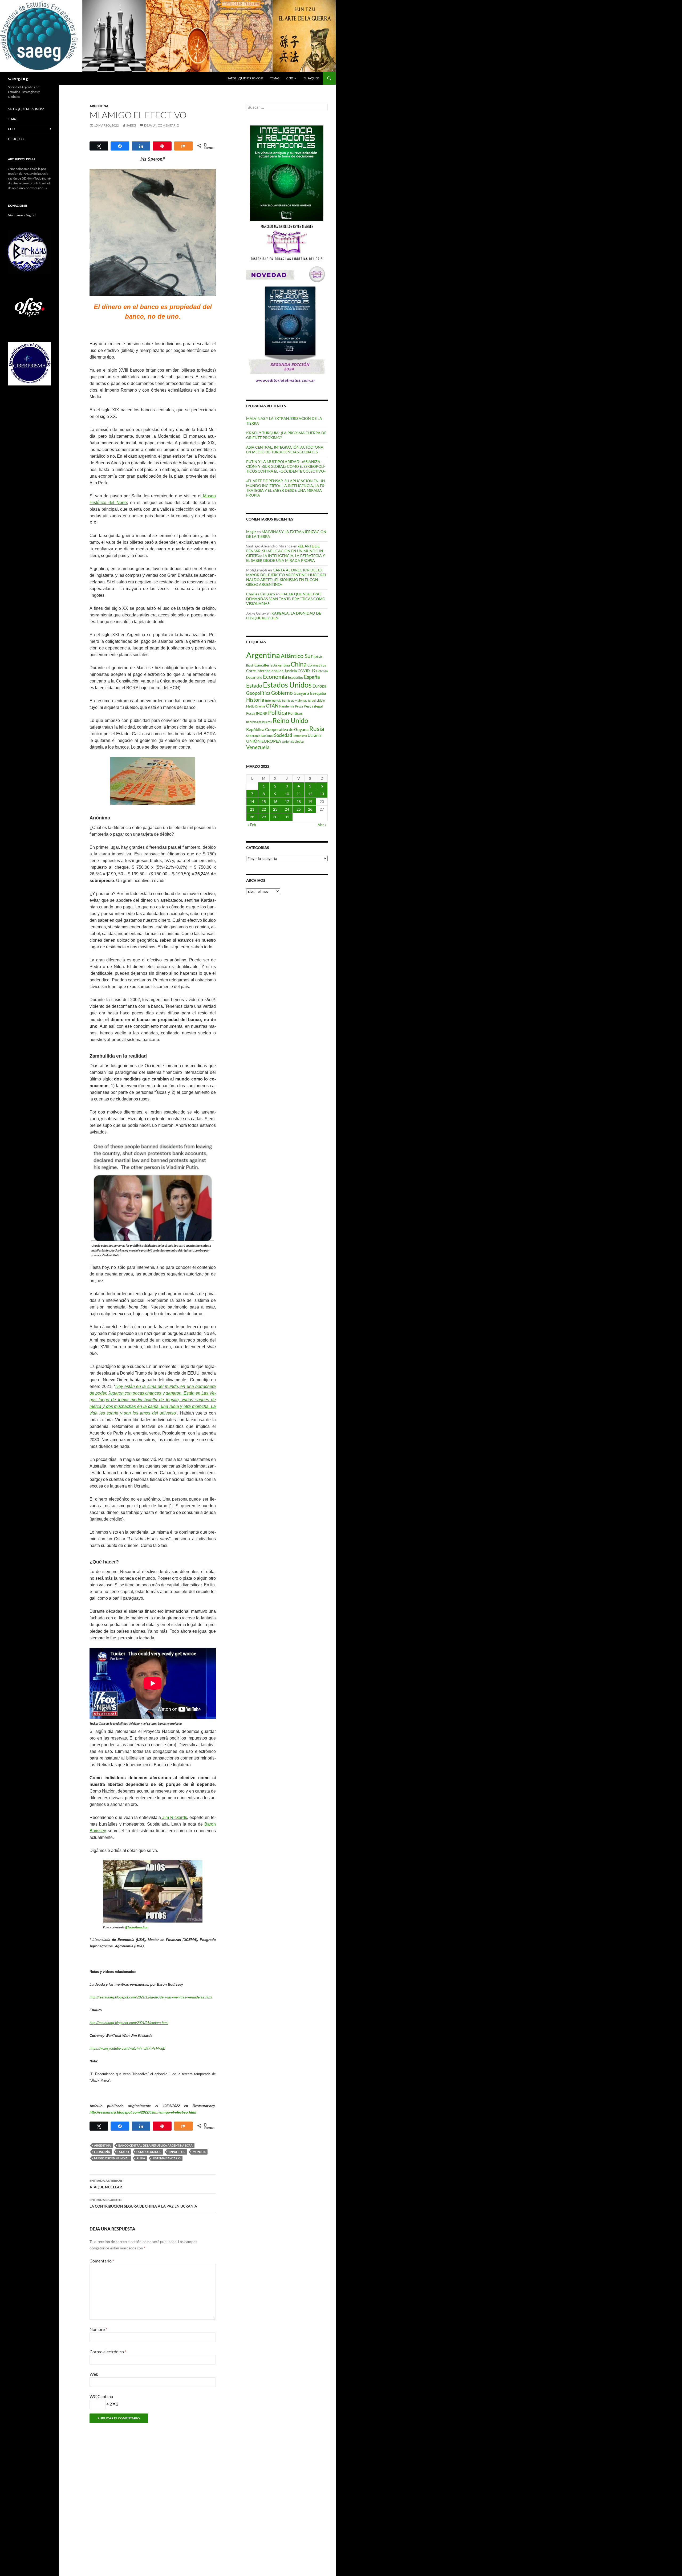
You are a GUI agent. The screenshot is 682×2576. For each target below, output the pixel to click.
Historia (255, 700)
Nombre (98, 2329)
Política (278, 713)
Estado (123, 2152)
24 (287, 809)
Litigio (321, 700)
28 (252, 817)
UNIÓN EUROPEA (264, 741)
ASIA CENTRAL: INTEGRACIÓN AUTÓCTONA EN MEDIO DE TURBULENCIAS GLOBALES (285, 450)
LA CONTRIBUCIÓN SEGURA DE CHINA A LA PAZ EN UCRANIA (143, 2203)
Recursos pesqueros (259, 722)
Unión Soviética (293, 741)
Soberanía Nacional (260, 736)
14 (252, 801)
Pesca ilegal (313, 706)
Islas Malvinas (298, 700)
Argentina (99, 106)
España (312, 677)
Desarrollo (254, 677)
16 (275, 801)
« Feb (252, 825)
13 (322, 794)
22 (264, 809)
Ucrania (315, 735)
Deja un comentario (162, 125)
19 (310, 801)
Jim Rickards (174, 1817)
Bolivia (318, 657)
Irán (285, 700)
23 (275, 809)
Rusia (141, 2158)
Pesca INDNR (257, 713)
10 (287, 794)
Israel (312, 700)
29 (264, 817)
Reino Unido (290, 720)
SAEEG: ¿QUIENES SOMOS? (245, 78)
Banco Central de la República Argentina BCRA (155, 2145)
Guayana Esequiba (310, 693)
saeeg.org (18, 78)
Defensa (322, 671)
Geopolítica (258, 693)
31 (287, 817)
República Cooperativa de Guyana (277, 729)
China (299, 664)
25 (299, 809)
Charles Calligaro (261, 594)
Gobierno (282, 693)
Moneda (199, 2152)
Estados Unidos (149, 2152)
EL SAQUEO (312, 78)
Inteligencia (273, 700)
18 (299, 801)
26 (310, 809)
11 (299, 794)
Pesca (299, 706)
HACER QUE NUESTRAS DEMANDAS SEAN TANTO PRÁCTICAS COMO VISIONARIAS (286, 599)
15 (264, 801)
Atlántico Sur (297, 656)
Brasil (250, 665)
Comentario (102, 2261)
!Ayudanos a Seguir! (22, 215)
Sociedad (283, 735)
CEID (290, 78)
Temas (275, 78)
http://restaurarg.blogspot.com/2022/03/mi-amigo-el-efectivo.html (143, 2112)
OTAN (272, 706)
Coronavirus (317, 665)
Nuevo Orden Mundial (112, 2158)
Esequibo (296, 677)
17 (287, 801)
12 (310, 794)
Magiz (251, 532)
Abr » (322, 825)
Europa (320, 686)
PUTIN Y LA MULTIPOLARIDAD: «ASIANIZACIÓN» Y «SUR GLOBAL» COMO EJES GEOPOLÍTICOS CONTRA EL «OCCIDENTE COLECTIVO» (286, 466)
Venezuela (258, 747)
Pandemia (287, 706)
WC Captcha (101, 2396)
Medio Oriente (256, 706)
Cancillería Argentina (272, 665)
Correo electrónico (108, 2352)
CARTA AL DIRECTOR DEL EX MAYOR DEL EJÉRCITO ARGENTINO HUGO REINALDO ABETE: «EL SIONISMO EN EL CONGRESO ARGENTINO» (287, 577)
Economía (102, 2152)
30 (275, 817)
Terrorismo (300, 736)
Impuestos (177, 2152)
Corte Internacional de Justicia (271, 671)
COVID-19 (307, 671)
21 (252, 809)
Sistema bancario (167, 2158)
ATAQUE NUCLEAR (106, 2184)
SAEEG (131, 125)
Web (94, 2374)
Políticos (295, 713)
